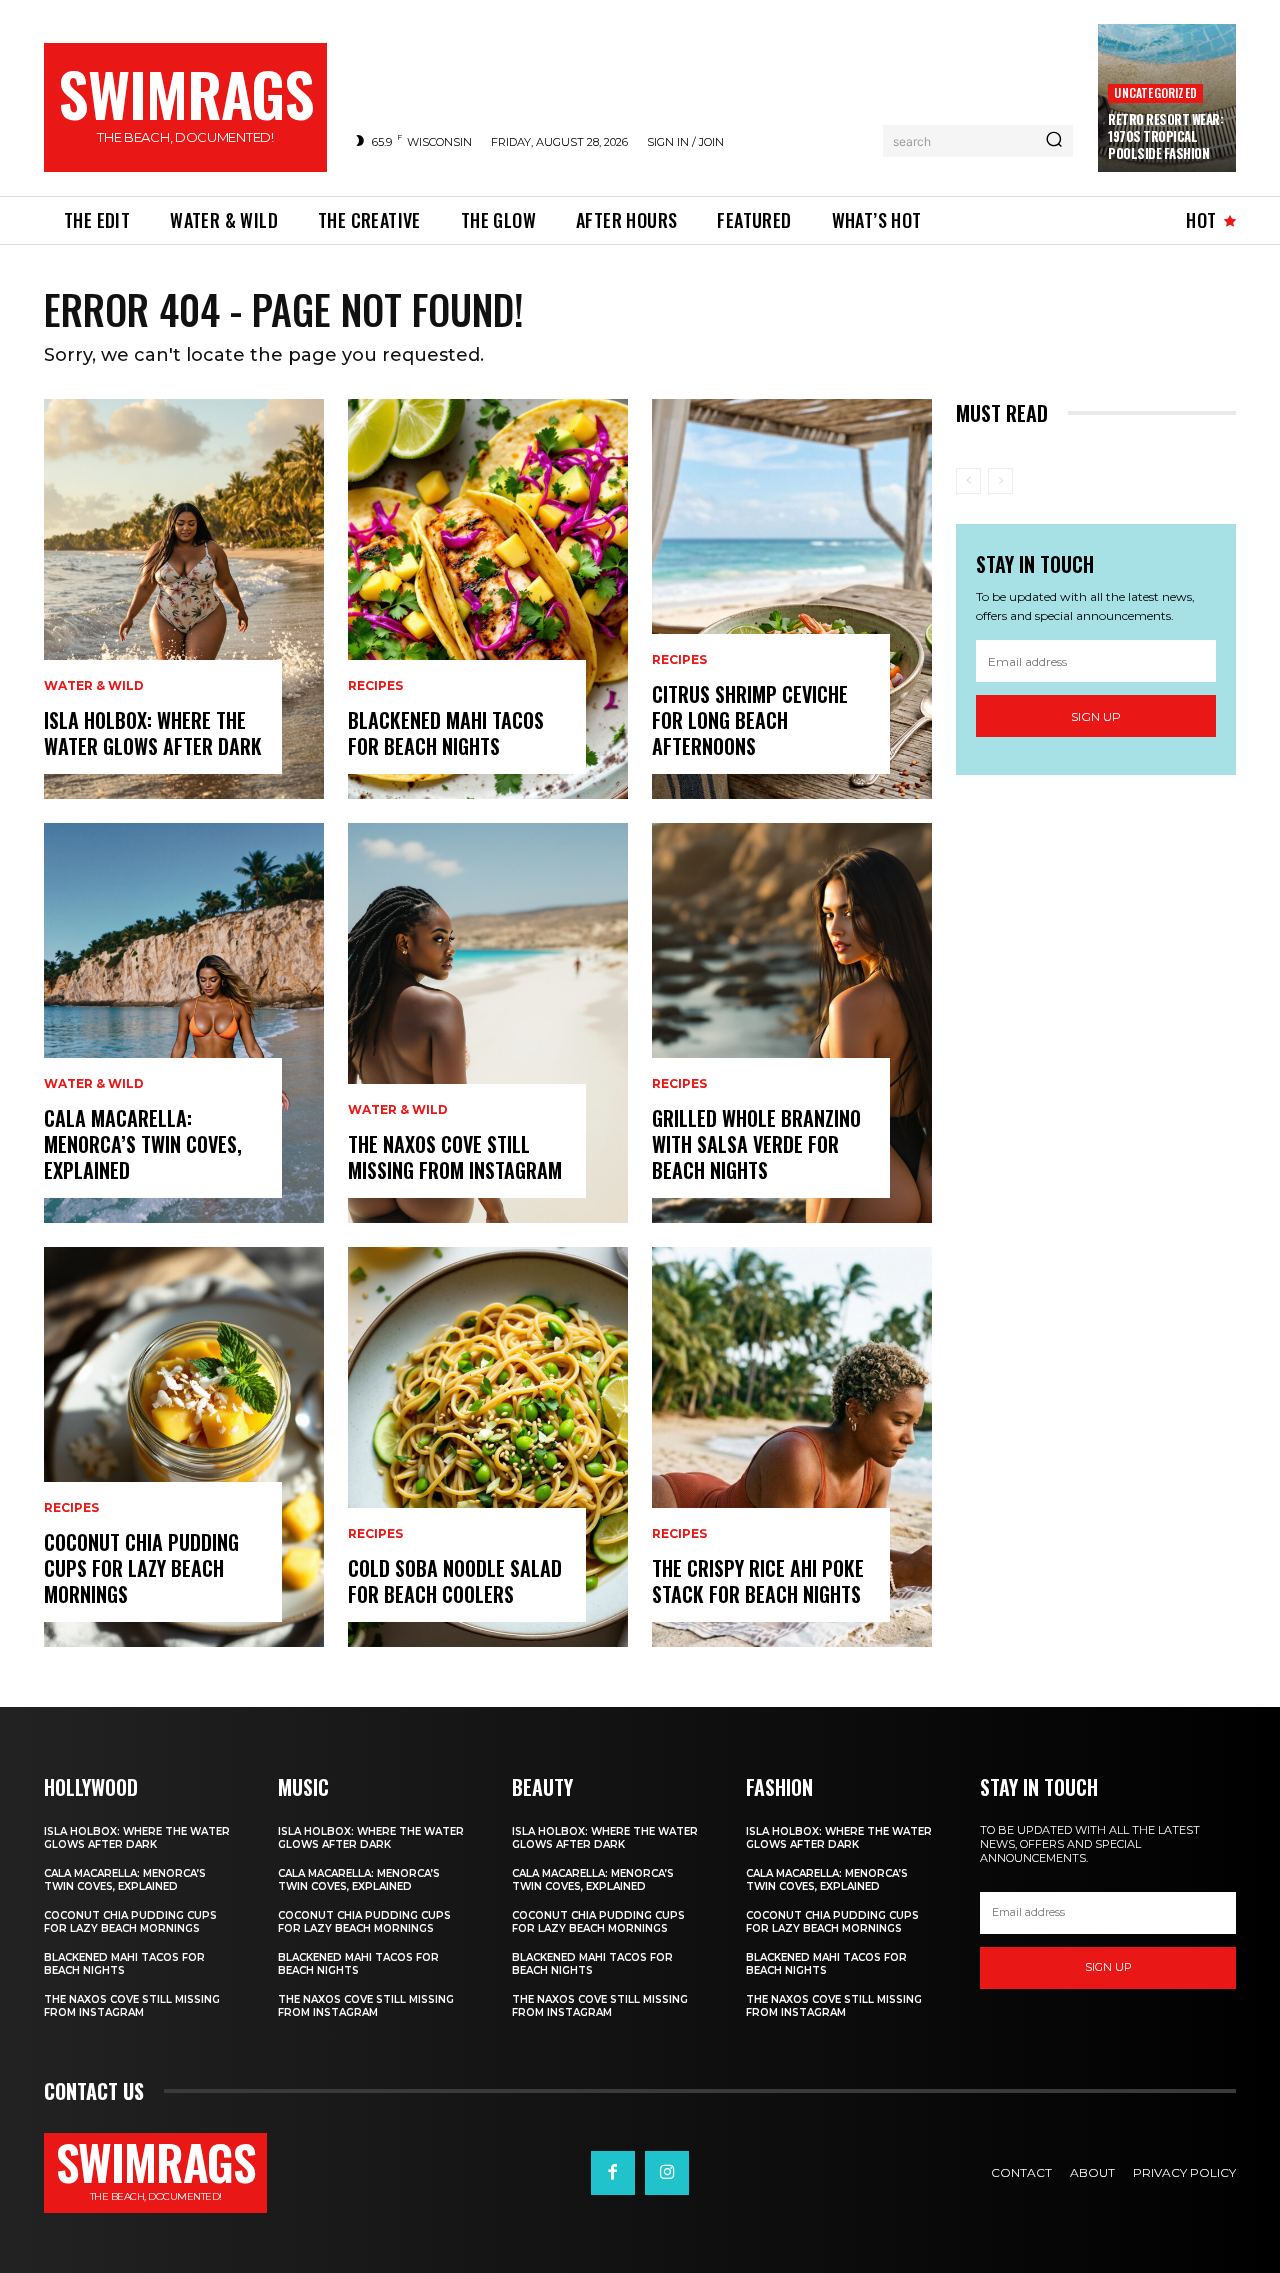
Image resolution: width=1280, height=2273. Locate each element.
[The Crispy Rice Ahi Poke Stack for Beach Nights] (792, 1447)
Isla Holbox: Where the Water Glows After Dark (153, 733)
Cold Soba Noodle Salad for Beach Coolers (455, 1581)
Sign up (1096, 716)
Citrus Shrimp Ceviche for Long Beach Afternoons (750, 720)
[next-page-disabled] (1000, 481)
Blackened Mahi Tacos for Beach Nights (446, 733)
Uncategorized (1155, 92)
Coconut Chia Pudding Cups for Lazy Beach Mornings (141, 1568)
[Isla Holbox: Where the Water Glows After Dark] (184, 599)
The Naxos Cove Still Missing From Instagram (455, 1157)
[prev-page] (968, 481)
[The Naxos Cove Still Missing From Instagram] (488, 1023)
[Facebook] (613, 2173)
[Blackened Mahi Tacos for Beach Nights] (488, 599)
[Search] (1054, 141)
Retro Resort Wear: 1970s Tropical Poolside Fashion (1165, 136)
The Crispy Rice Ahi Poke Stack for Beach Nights (758, 1581)
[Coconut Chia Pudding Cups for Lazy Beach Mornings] (184, 1447)
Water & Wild (94, 686)
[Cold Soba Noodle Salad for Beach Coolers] (488, 1447)
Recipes (71, 1508)
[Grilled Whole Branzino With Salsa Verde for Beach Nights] (792, 1023)
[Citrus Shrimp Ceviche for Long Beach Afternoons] (792, 599)
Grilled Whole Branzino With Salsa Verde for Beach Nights (756, 1144)
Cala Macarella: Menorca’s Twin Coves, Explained (143, 1144)
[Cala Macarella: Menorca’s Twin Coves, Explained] (184, 1023)
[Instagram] (667, 2173)
